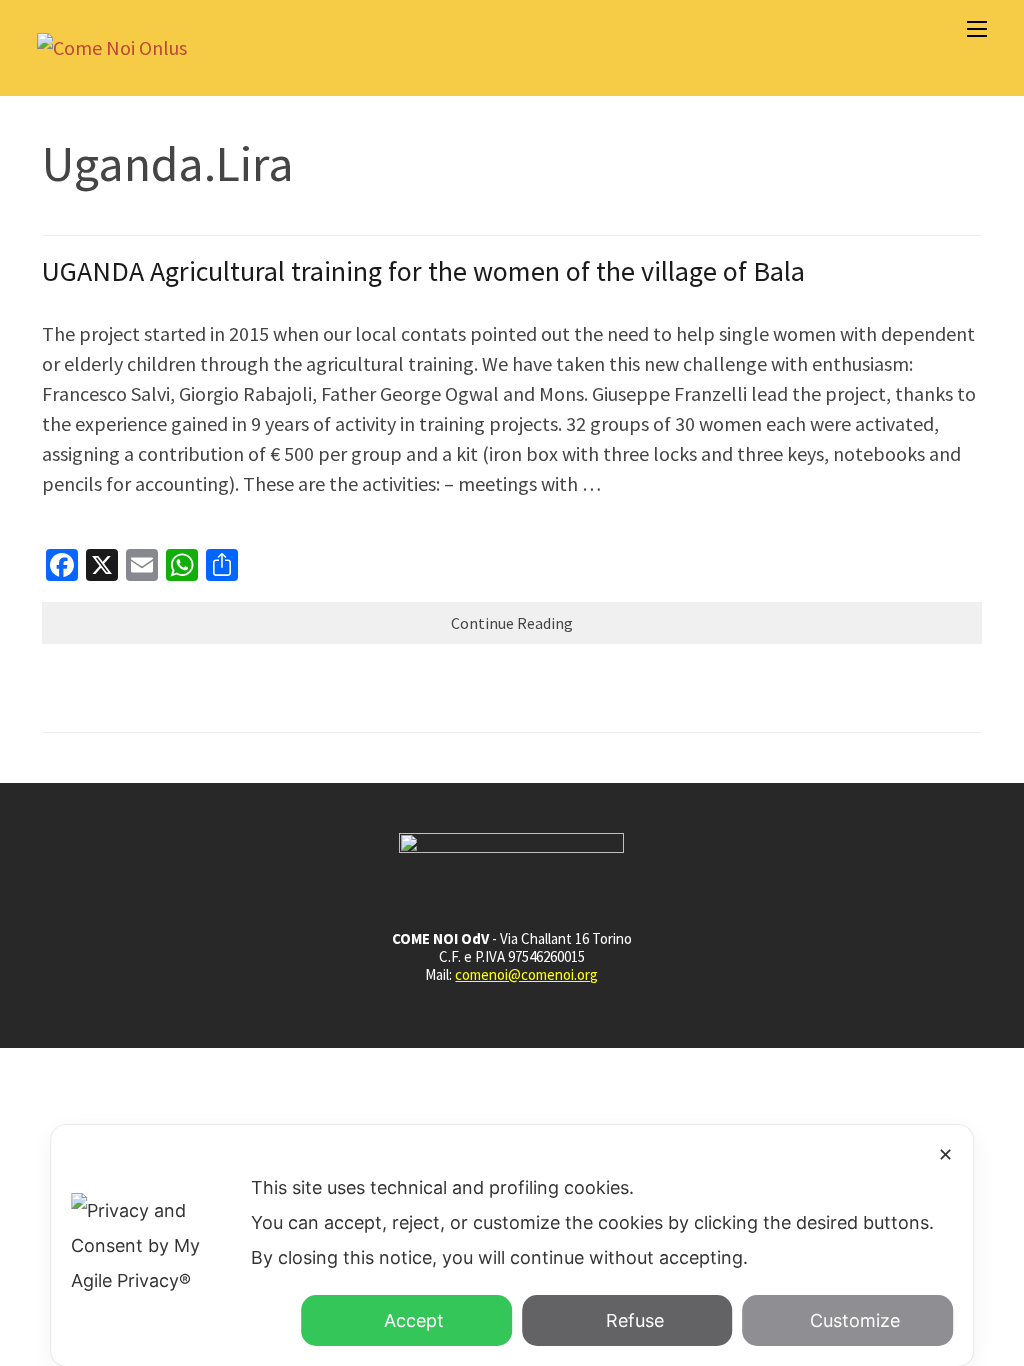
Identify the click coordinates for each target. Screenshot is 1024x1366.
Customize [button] (855, 1320)
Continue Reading (512, 623)
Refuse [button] (635, 1320)
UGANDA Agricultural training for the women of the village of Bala (423, 271)
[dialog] (512, 1245)
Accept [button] (414, 1320)
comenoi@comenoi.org (526, 974)
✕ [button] (945, 1154)
